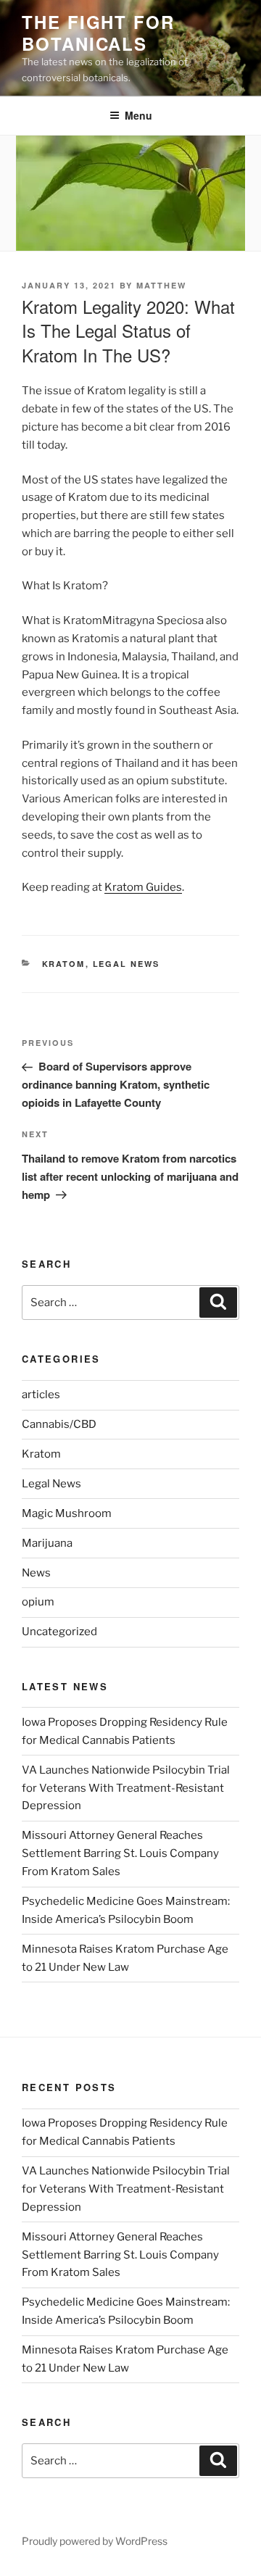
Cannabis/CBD (59, 1424)
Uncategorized (59, 1632)
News (36, 1573)
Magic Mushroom (67, 1513)
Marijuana (47, 1543)
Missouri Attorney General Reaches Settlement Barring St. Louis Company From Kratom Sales (120, 1853)
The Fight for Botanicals (98, 33)
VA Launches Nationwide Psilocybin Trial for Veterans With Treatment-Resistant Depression (126, 1788)
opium (38, 1602)
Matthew (161, 285)
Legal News (127, 964)
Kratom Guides (143, 887)
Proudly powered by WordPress (95, 2541)
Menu (138, 115)
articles (41, 1395)
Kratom (64, 964)
